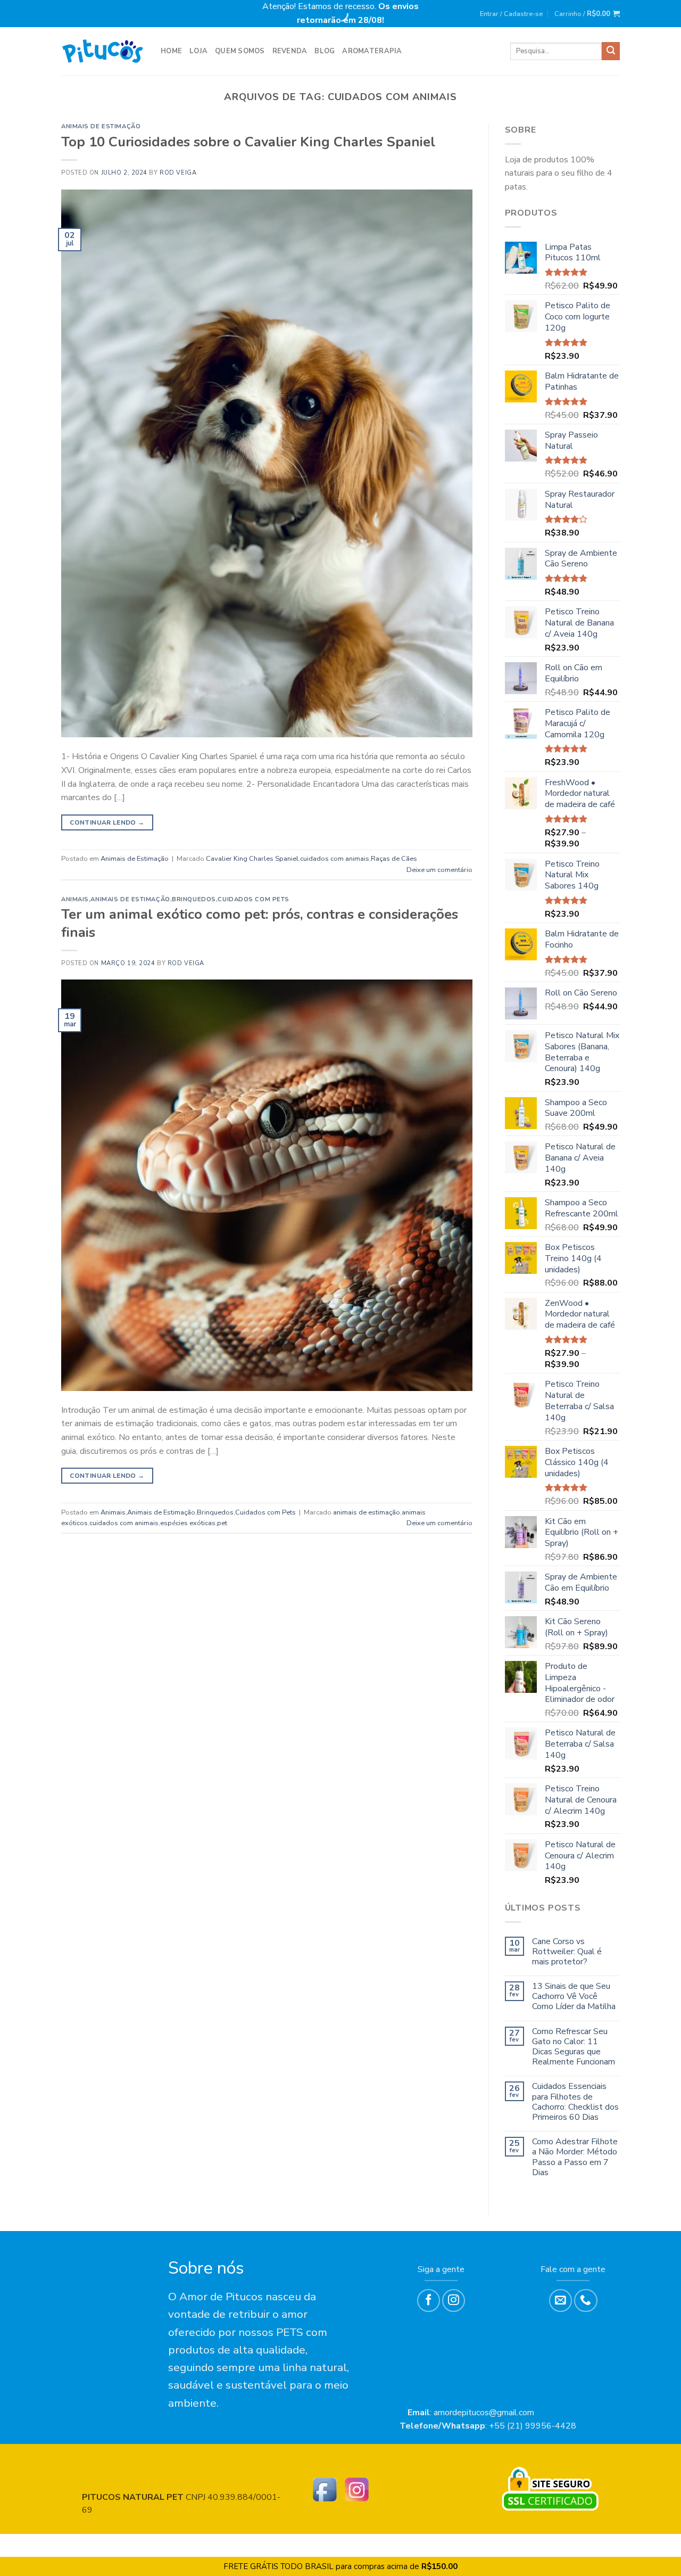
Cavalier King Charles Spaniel (252, 859)
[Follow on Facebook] (429, 2301)
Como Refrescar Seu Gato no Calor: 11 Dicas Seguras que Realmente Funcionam (574, 2047)
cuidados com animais (335, 859)
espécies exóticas (188, 1523)
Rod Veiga (178, 173)
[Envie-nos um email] (560, 2301)
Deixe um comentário (439, 870)
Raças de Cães (394, 859)
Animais (75, 899)
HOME (171, 51)
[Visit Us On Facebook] (325, 2489)
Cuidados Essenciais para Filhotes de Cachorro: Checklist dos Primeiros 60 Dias (575, 2102)
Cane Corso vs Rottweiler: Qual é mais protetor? (567, 1952)
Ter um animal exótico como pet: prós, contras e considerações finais (260, 923)
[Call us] (586, 2301)
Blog (325, 51)
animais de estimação (367, 1512)
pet (222, 1523)
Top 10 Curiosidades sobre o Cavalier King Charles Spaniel (248, 142)
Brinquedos (194, 899)
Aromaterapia (372, 51)
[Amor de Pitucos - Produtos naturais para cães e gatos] (103, 51)
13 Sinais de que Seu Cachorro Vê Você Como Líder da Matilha (574, 1997)
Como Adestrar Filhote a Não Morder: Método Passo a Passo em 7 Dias (575, 2157)
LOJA (198, 51)
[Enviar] (611, 51)
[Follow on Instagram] (454, 2301)
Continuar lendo (107, 822)
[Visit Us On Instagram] (356, 2489)
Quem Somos (240, 51)
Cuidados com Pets (254, 899)
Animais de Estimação (101, 126)
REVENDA (290, 51)
